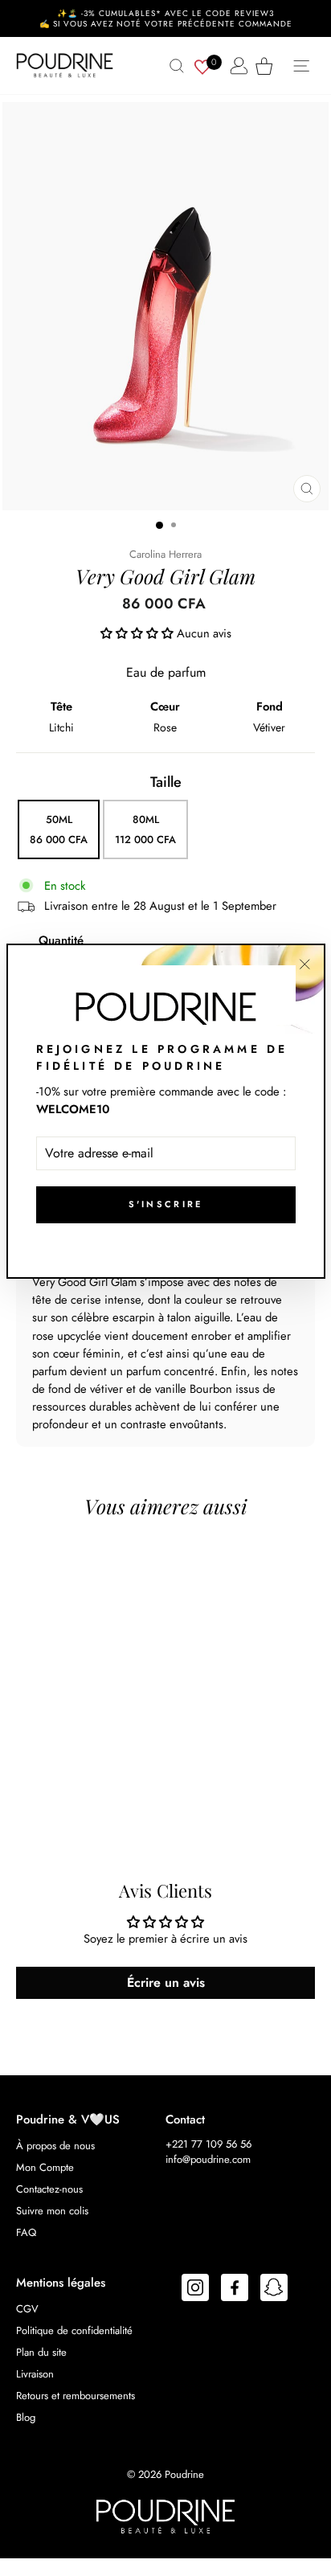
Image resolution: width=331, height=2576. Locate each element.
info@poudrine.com (208, 2159)
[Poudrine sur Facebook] (235, 2290)
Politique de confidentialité (74, 2330)
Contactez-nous (49, 2189)
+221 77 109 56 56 (208, 2144)
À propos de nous (55, 2146)
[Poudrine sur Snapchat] (274, 2290)
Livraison (35, 2374)
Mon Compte (45, 2167)
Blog (26, 2417)
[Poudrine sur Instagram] (195, 2290)
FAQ (26, 2232)
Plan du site (41, 2352)
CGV (27, 2309)
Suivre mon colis (52, 2211)
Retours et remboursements (76, 2396)
